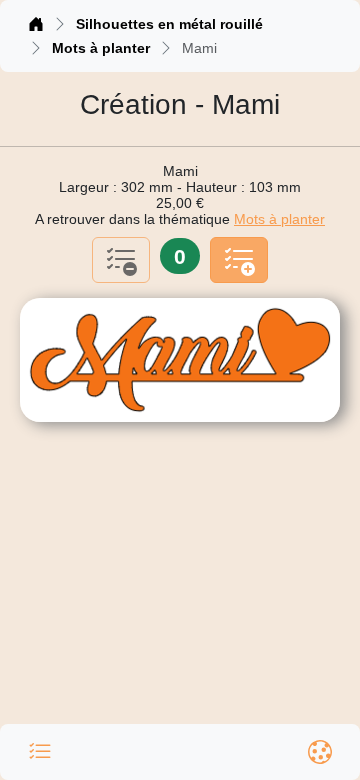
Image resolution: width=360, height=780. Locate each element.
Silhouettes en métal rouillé (169, 24)
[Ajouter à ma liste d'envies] (239, 260)
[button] (40, 752)
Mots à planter (101, 48)
